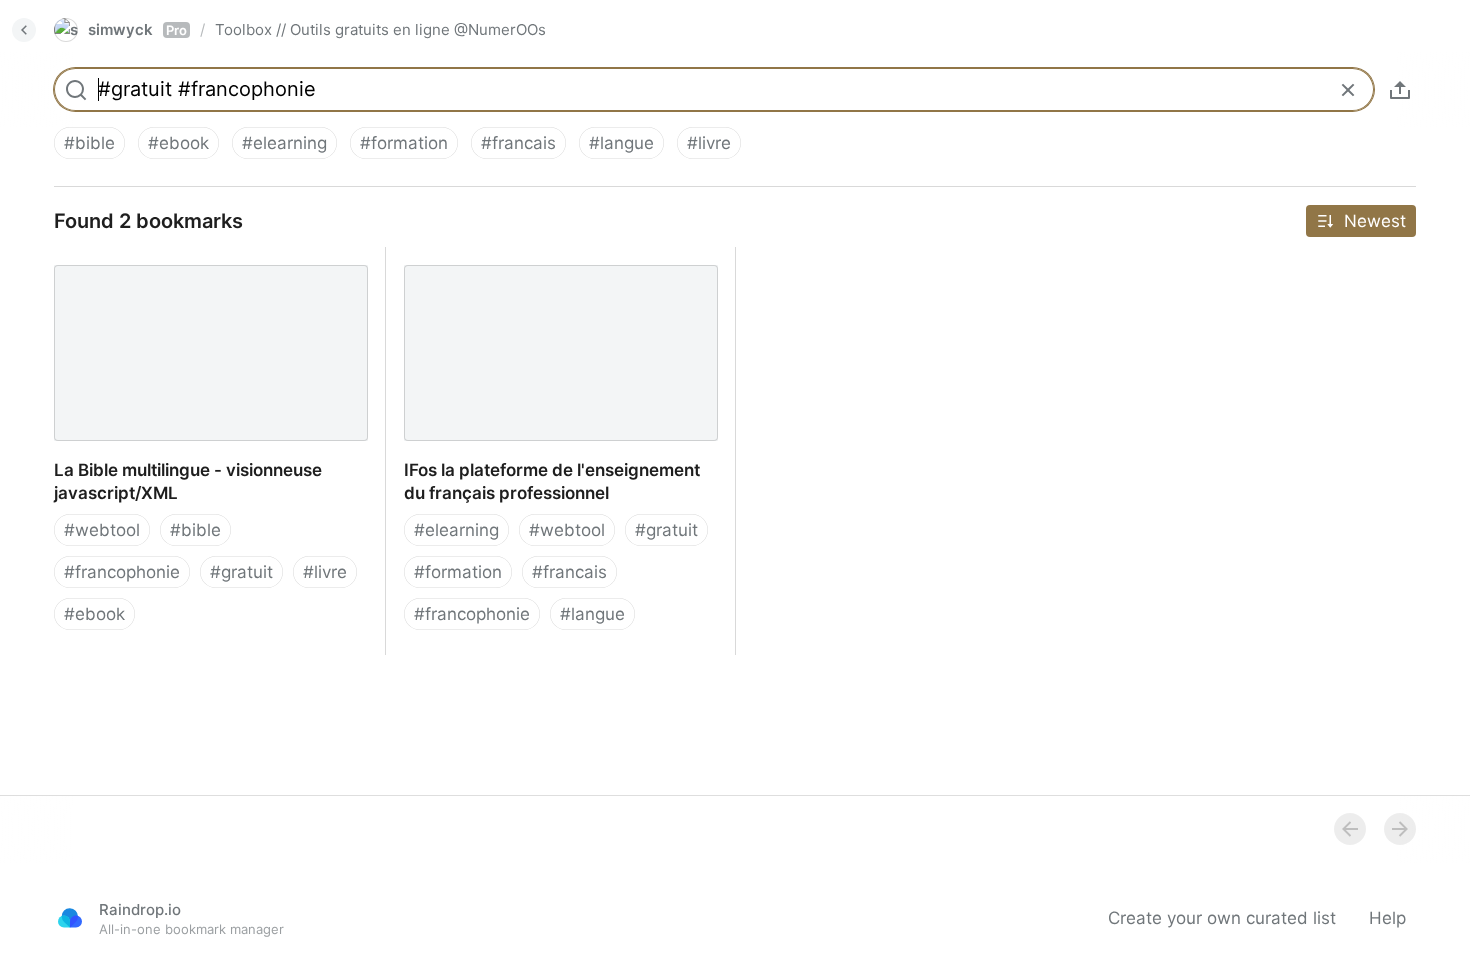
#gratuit (241, 572)
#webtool (102, 530)
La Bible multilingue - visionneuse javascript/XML (171, 269)
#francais (518, 143)
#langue (621, 143)
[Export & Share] (1400, 90)
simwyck (137, 29)
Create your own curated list (1222, 918)
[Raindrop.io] (70, 918)
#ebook (178, 143)
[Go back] (24, 30)
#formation (404, 143)
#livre (709, 143)
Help (1387, 918)
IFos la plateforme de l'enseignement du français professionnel (547, 269)
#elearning (284, 143)
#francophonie (122, 572)
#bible (89, 143)
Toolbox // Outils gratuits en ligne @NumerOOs (380, 29)
